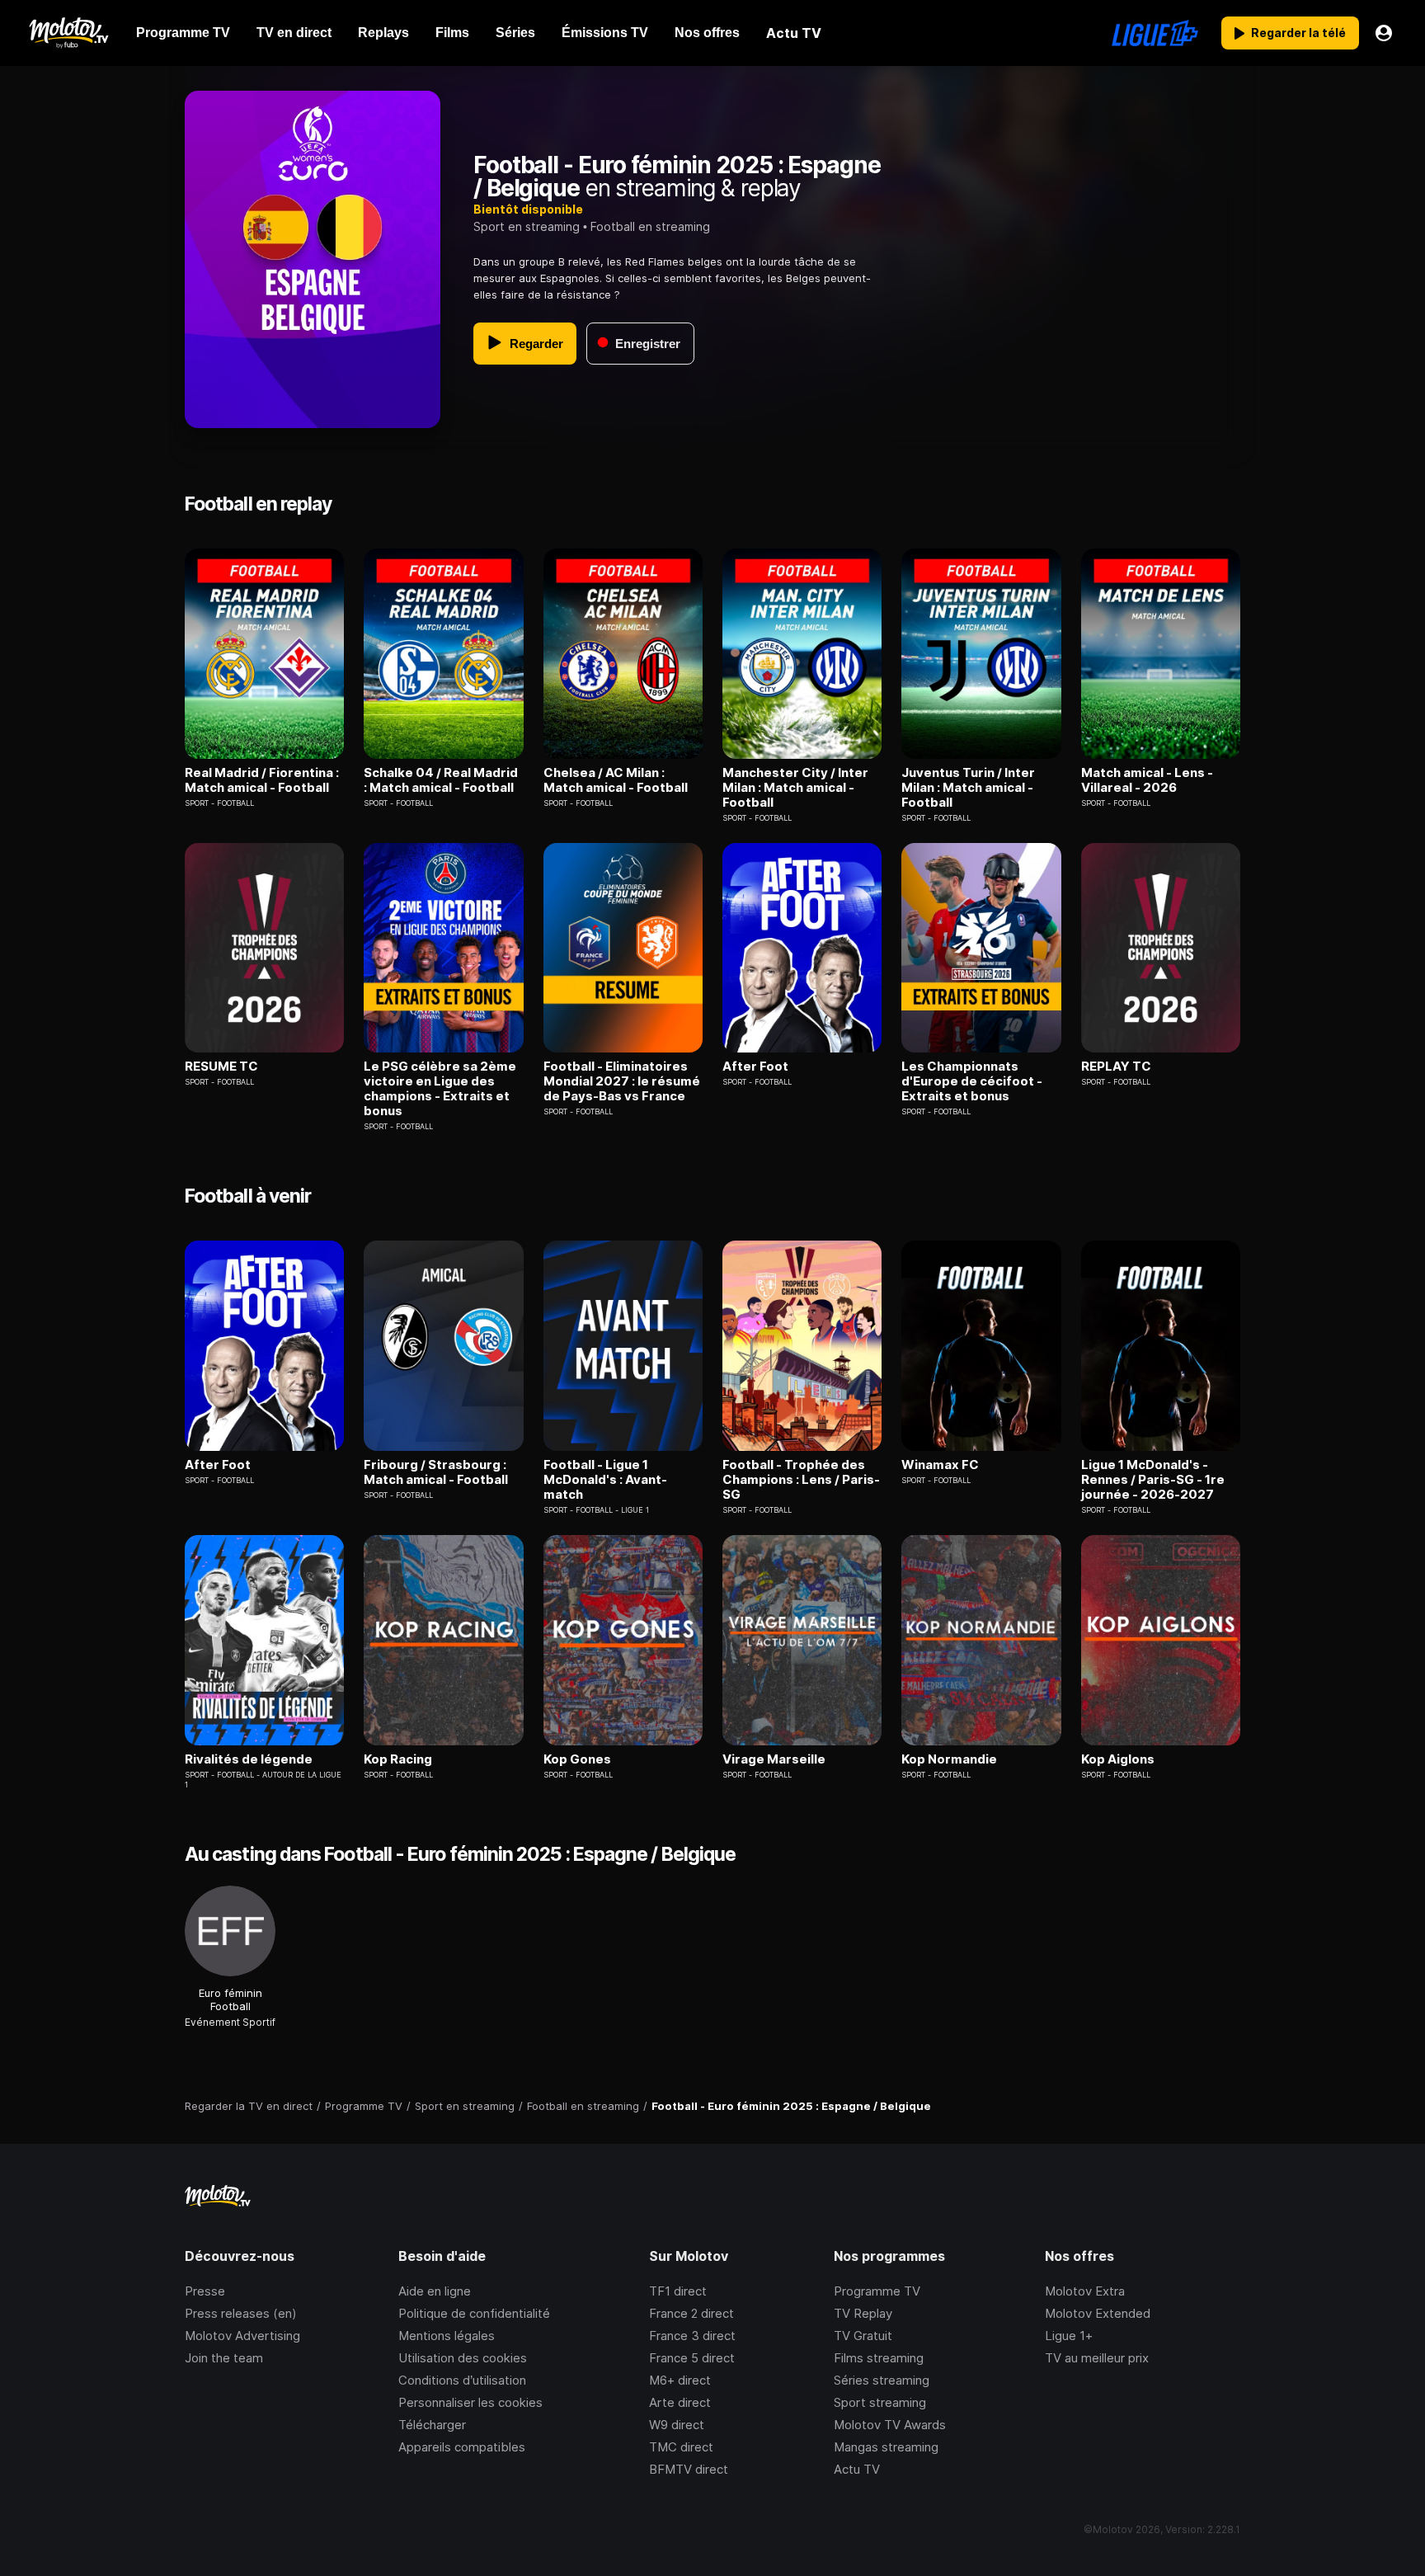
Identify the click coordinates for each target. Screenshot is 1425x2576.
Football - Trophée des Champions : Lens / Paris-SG (801, 1480)
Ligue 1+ (1069, 2336)
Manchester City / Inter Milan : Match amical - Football (795, 788)
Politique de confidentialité (474, 2313)
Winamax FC (940, 1465)
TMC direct (681, 2447)
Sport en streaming (527, 226)
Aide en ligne (435, 2291)
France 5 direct (692, 2358)
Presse (205, 2291)
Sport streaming (880, 2402)
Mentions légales (447, 2336)
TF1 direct (678, 2291)
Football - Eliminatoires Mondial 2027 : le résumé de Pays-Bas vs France (622, 1081)
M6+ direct (680, 2380)
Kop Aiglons (1118, 1759)
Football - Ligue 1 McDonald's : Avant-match (605, 1480)
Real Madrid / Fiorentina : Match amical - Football (262, 780)
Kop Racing (398, 1759)
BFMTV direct (689, 2469)
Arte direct (680, 2402)
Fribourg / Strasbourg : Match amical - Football (436, 1472)
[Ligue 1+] (1155, 33)
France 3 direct (692, 2336)
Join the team (224, 2358)
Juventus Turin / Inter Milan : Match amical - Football (968, 788)
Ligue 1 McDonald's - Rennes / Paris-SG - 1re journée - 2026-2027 (1153, 1480)
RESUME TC (221, 1067)
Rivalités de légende (249, 1759)
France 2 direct (691, 2313)
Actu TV (857, 2469)
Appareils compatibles (462, 2447)
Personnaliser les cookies (470, 2402)
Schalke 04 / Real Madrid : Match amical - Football (441, 780)
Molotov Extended (1098, 2313)
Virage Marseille (774, 1759)
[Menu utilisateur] (1384, 33)
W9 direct (677, 2425)
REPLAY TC (1116, 1067)
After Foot (755, 1067)
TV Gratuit (863, 2336)
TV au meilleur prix (1097, 2358)
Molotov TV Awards (890, 2425)
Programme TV (877, 2291)
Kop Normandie (949, 1759)
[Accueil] (68, 33)
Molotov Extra (1085, 2291)
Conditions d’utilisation (462, 2380)
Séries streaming (882, 2380)
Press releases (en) (241, 2313)
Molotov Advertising (242, 2336)
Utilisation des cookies (463, 2358)
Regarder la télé (1298, 33)
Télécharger (432, 2425)
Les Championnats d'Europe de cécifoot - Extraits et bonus (972, 1081)
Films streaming (879, 2358)
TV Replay (863, 2313)
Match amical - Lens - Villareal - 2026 (1147, 780)
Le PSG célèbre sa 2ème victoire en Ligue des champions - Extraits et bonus (440, 1089)
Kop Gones (577, 1759)
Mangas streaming (886, 2447)
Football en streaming (650, 226)
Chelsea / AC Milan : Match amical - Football (616, 780)
